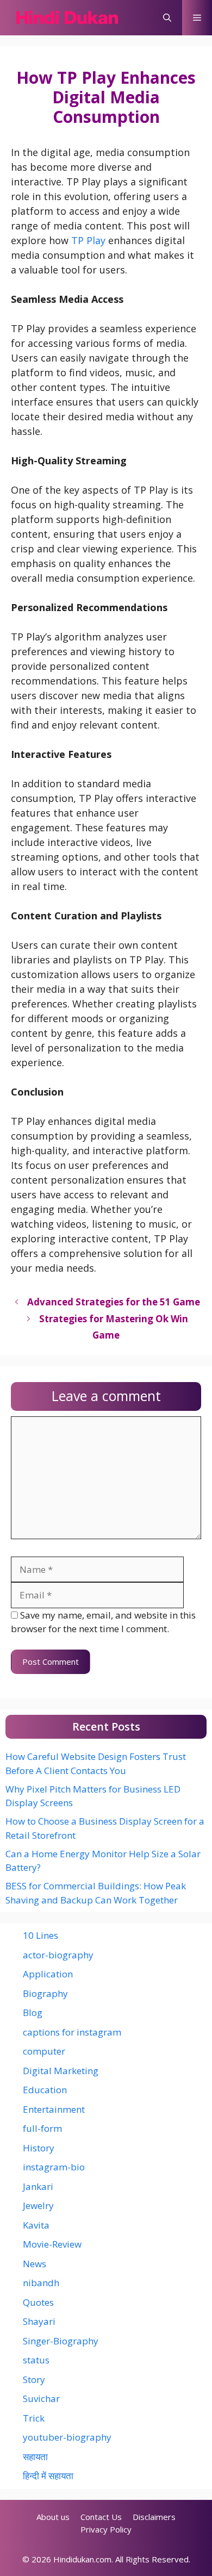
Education (45, 2090)
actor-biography (58, 1955)
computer (44, 2051)
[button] (167, 18)
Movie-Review (52, 2244)
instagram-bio (54, 2167)
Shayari (39, 2321)
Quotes (38, 2302)
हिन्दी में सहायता (48, 2476)
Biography (45, 1993)
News (35, 2264)
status (36, 2360)
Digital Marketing (61, 2071)
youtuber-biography (67, 2437)
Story (34, 2379)
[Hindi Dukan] (67, 18)
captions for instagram (72, 2032)
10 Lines (40, 1935)
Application (48, 1974)
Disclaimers (154, 2517)
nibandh (41, 2283)
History (39, 2148)
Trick (34, 2418)
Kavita (36, 2225)
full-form (42, 2128)
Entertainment (54, 2109)
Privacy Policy (106, 2529)
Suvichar (41, 2398)
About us (53, 2517)
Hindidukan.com (82, 2559)
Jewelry (38, 2205)
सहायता (35, 2457)
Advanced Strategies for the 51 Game (114, 1302)
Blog (33, 2012)
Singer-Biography (61, 2341)
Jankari (38, 2186)
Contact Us (101, 2517)
